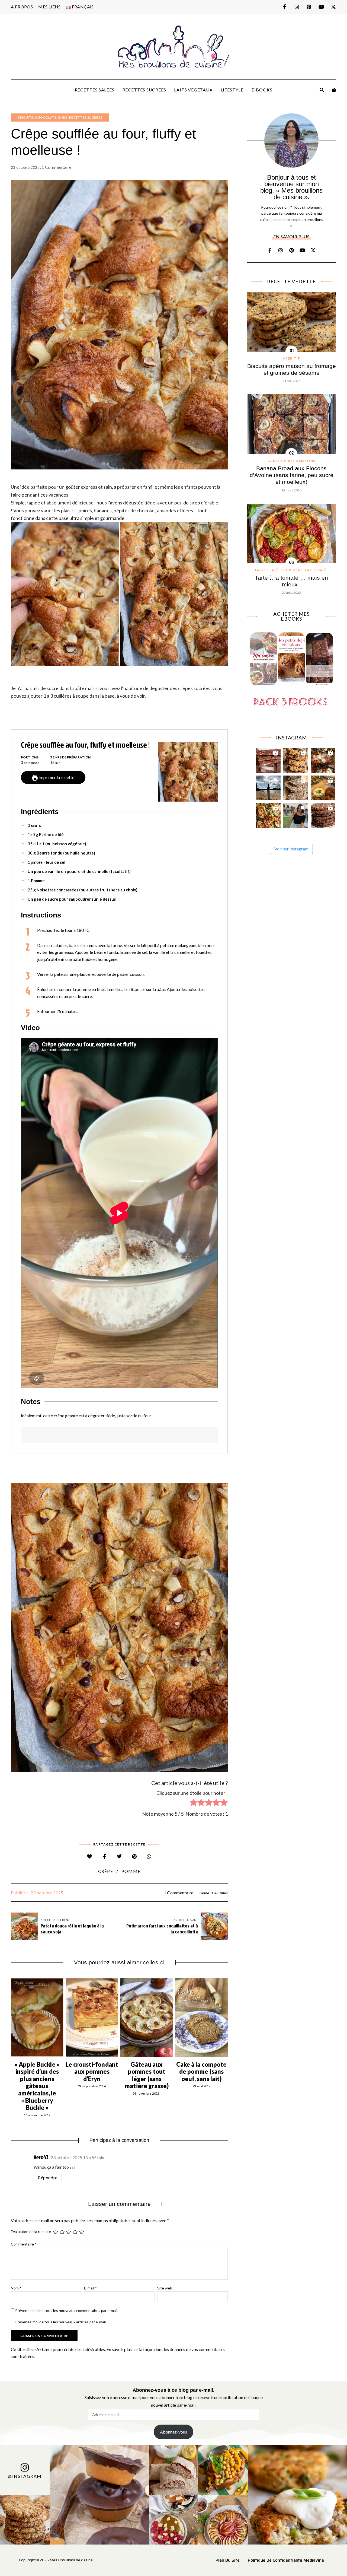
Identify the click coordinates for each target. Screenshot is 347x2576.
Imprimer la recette (56, 777)
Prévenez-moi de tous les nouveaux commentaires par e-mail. (67, 2310)
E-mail (90, 2288)
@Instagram (25, 2476)
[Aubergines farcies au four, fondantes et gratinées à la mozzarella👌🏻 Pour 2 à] (323, 759)
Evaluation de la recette (31, 2232)
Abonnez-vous (173, 2432)
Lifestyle (232, 90)
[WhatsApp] (149, 1856)
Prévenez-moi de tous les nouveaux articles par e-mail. (61, 2322)
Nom (16, 2288)
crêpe (106, 1871)
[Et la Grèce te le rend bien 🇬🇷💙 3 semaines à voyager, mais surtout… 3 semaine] (323, 787)
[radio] (194, 1803)
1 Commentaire (56, 167)
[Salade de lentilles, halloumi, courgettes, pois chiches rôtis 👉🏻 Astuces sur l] (268, 814)
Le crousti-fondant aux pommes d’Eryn (92, 2072)
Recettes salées (95, 90)
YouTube (321, 7)
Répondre (48, 2178)
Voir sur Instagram (291, 849)
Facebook (285, 7)
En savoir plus (291, 236)
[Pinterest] (134, 1856)
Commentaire (24, 2244)
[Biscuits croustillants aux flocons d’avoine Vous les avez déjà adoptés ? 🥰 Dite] (323, 814)
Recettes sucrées (144, 90)
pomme (131, 1871)
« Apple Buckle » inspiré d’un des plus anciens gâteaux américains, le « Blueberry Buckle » (37, 2086)
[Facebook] (105, 1856)
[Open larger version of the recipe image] (188, 772)
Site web (165, 2288)
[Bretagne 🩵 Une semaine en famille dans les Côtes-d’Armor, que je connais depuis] (268, 787)
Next (228, 2017)
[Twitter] (119, 1856)
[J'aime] (90, 1856)
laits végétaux (193, 90)
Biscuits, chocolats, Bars (42, 117)
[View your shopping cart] (334, 90)
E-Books (262, 90)
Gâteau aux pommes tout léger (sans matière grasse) (147, 2075)
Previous (11, 2017)
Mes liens (49, 7)
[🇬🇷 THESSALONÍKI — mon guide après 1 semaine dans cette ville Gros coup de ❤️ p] (296, 814)
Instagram (297, 7)
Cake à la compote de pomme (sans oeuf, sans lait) (202, 2072)
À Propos (22, 7)
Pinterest (309, 7)
